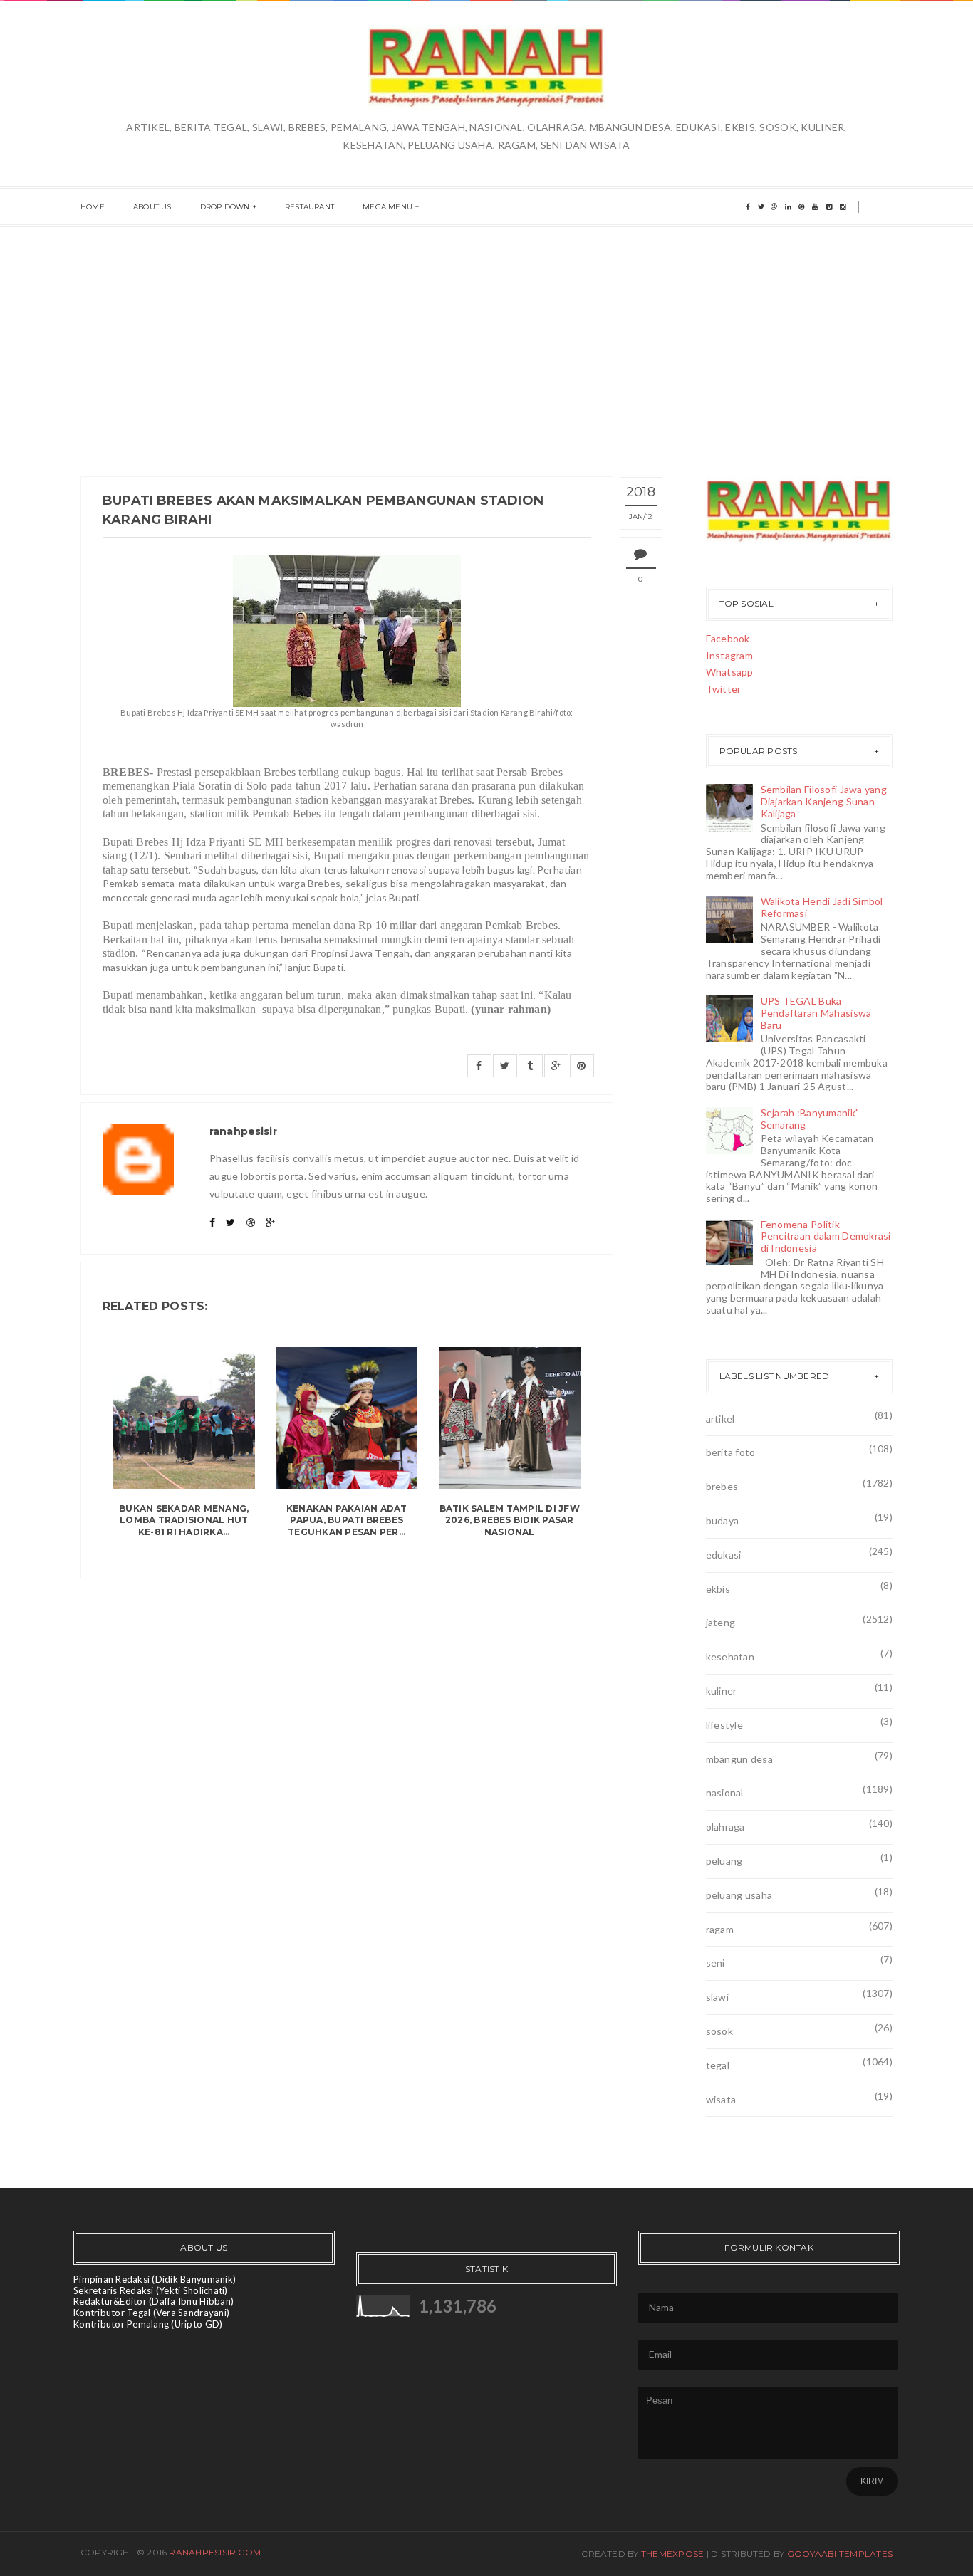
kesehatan (730, 1656)
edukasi (724, 1555)
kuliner (722, 1691)
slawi (717, 1997)
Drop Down (225, 207)
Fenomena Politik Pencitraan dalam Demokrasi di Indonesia (826, 1236)
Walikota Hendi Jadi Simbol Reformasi (822, 907)
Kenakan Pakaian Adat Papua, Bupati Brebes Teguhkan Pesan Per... (347, 1520)
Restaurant (309, 207)
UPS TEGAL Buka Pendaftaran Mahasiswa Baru (816, 1013)
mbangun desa (739, 1759)
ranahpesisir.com (215, 2552)
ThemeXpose (672, 2554)
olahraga (725, 1827)
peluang (724, 1861)
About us (152, 207)
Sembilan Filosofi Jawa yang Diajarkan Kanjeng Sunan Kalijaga (824, 801)
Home (93, 207)
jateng (721, 1622)
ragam (720, 1929)
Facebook (728, 638)
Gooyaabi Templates (840, 2554)
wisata (721, 2099)
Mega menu (387, 207)
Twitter (724, 689)
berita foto (731, 1452)
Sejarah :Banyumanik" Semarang (810, 1119)
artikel (720, 1419)
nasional (725, 1792)
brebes (722, 1486)
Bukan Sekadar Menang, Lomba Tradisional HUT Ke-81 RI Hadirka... (184, 1520)
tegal (718, 2065)
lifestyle (725, 1725)
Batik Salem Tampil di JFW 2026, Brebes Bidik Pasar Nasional (510, 1520)
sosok (719, 2031)
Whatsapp (730, 672)
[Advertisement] (486, 334)
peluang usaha (739, 1895)
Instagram (730, 655)
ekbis (718, 1589)
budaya (723, 1520)
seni (716, 1963)
